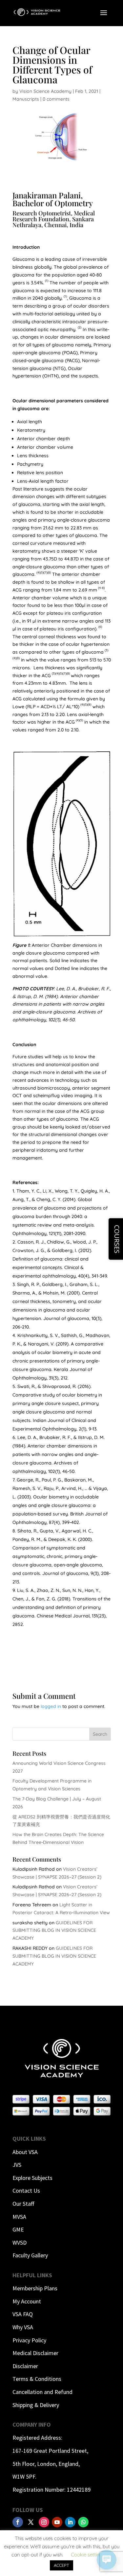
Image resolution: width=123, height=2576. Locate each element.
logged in (51, 1706)
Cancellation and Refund (42, 2392)
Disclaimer (25, 2366)
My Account (27, 2301)
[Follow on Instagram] (44, 2522)
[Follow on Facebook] (18, 2522)
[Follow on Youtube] (57, 2522)
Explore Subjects (32, 2178)
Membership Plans (35, 2288)
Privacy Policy (29, 2340)
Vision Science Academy (45, 91)
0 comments (56, 99)
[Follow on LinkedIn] (70, 2522)
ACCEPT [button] (61, 2565)
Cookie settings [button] (88, 2555)
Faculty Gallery (30, 2255)
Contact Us (26, 2191)
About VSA (25, 2152)
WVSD (20, 2242)
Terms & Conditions (37, 2379)
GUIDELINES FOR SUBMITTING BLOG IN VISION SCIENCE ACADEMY (54, 1931)
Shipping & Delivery (36, 2405)
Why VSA (23, 2327)
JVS (17, 2165)
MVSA (19, 2217)
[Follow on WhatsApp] (83, 2522)
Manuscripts (26, 99)
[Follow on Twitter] (31, 2522)
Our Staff (23, 2204)
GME (18, 2229)
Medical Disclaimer (35, 2353)
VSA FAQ (23, 2314)
